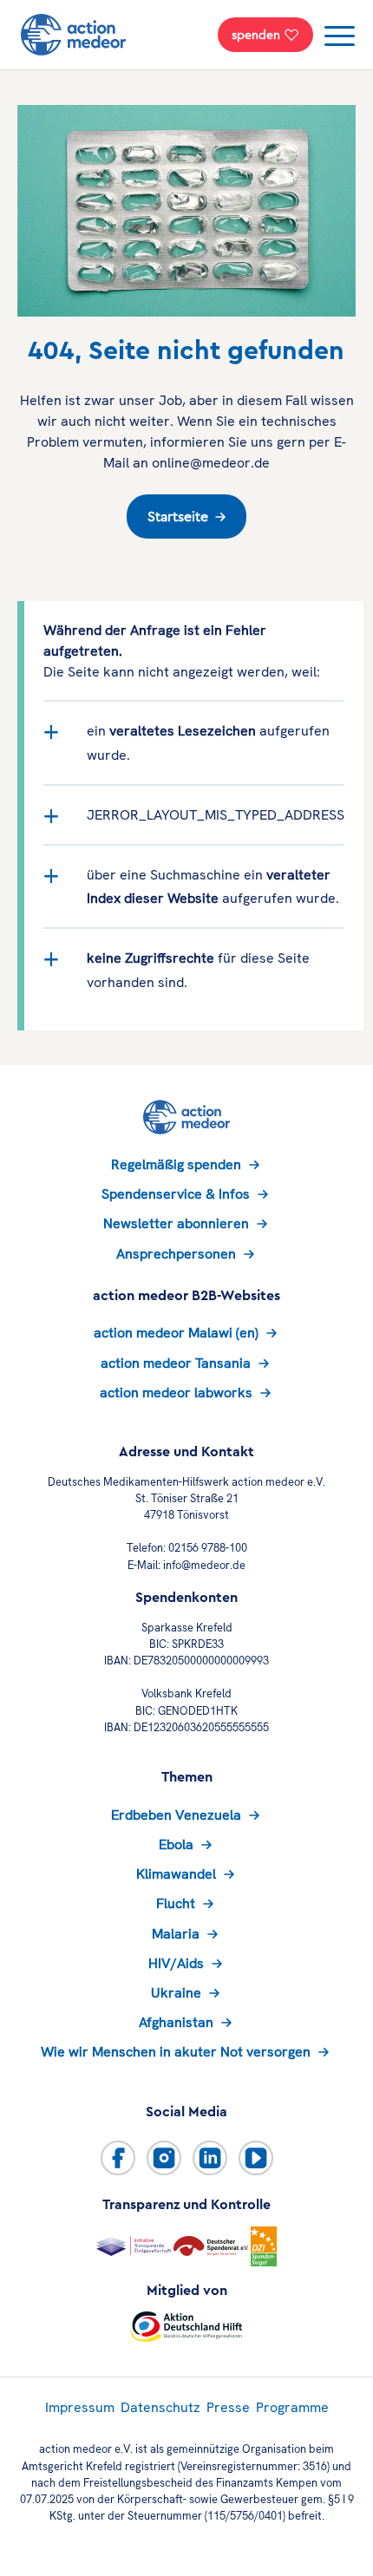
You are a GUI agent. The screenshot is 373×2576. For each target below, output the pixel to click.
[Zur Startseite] (73, 35)
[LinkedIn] (210, 2158)
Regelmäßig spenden (176, 1164)
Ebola (176, 1844)
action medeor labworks (176, 1393)
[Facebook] (118, 2158)
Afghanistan (176, 2022)
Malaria (176, 1934)
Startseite (178, 517)
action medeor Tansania (176, 1363)
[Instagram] (164, 2158)
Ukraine (176, 1993)
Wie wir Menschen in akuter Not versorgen (176, 2052)
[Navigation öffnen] (342, 38)
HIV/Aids (176, 1963)
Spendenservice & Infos (176, 1194)
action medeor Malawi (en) (176, 1333)
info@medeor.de (204, 1565)
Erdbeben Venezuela (176, 1815)
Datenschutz (160, 2407)
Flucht (176, 1903)
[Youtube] (256, 2158)
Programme (292, 2407)
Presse (228, 2407)
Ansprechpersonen (176, 1254)
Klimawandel (176, 1874)
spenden (256, 35)
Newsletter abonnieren (176, 1223)
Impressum (80, 2407)
